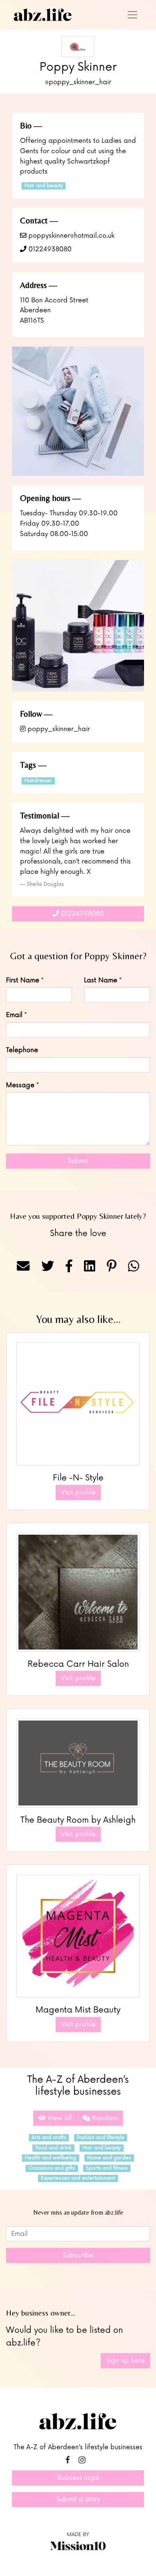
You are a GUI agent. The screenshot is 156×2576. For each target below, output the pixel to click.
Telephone (22, 1050)
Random (104, 2118)
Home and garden (109, 2158)
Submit (78, 1161)
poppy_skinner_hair (58, 729)
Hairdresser (38, 781)
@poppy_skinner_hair (78, 82)
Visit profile (78, 1492)
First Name (23, 980)
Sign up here (125, 2361)
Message (20, 1085)
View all (59, 2118)
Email (14, 1015)
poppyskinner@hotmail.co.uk (70, 236)
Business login (78, 2478)
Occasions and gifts (52, 2168)
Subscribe (78, 2255)
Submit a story (78, 2499)
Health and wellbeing (50, 2158)
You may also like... (78, 1319)
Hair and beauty (44, 186)
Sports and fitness (107, 2168)
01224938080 (49, 249)
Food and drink (53, 2148)
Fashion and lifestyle (101, 2137)
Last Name (101, 980)
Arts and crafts (49, 2137)
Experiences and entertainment (78, 2178)
